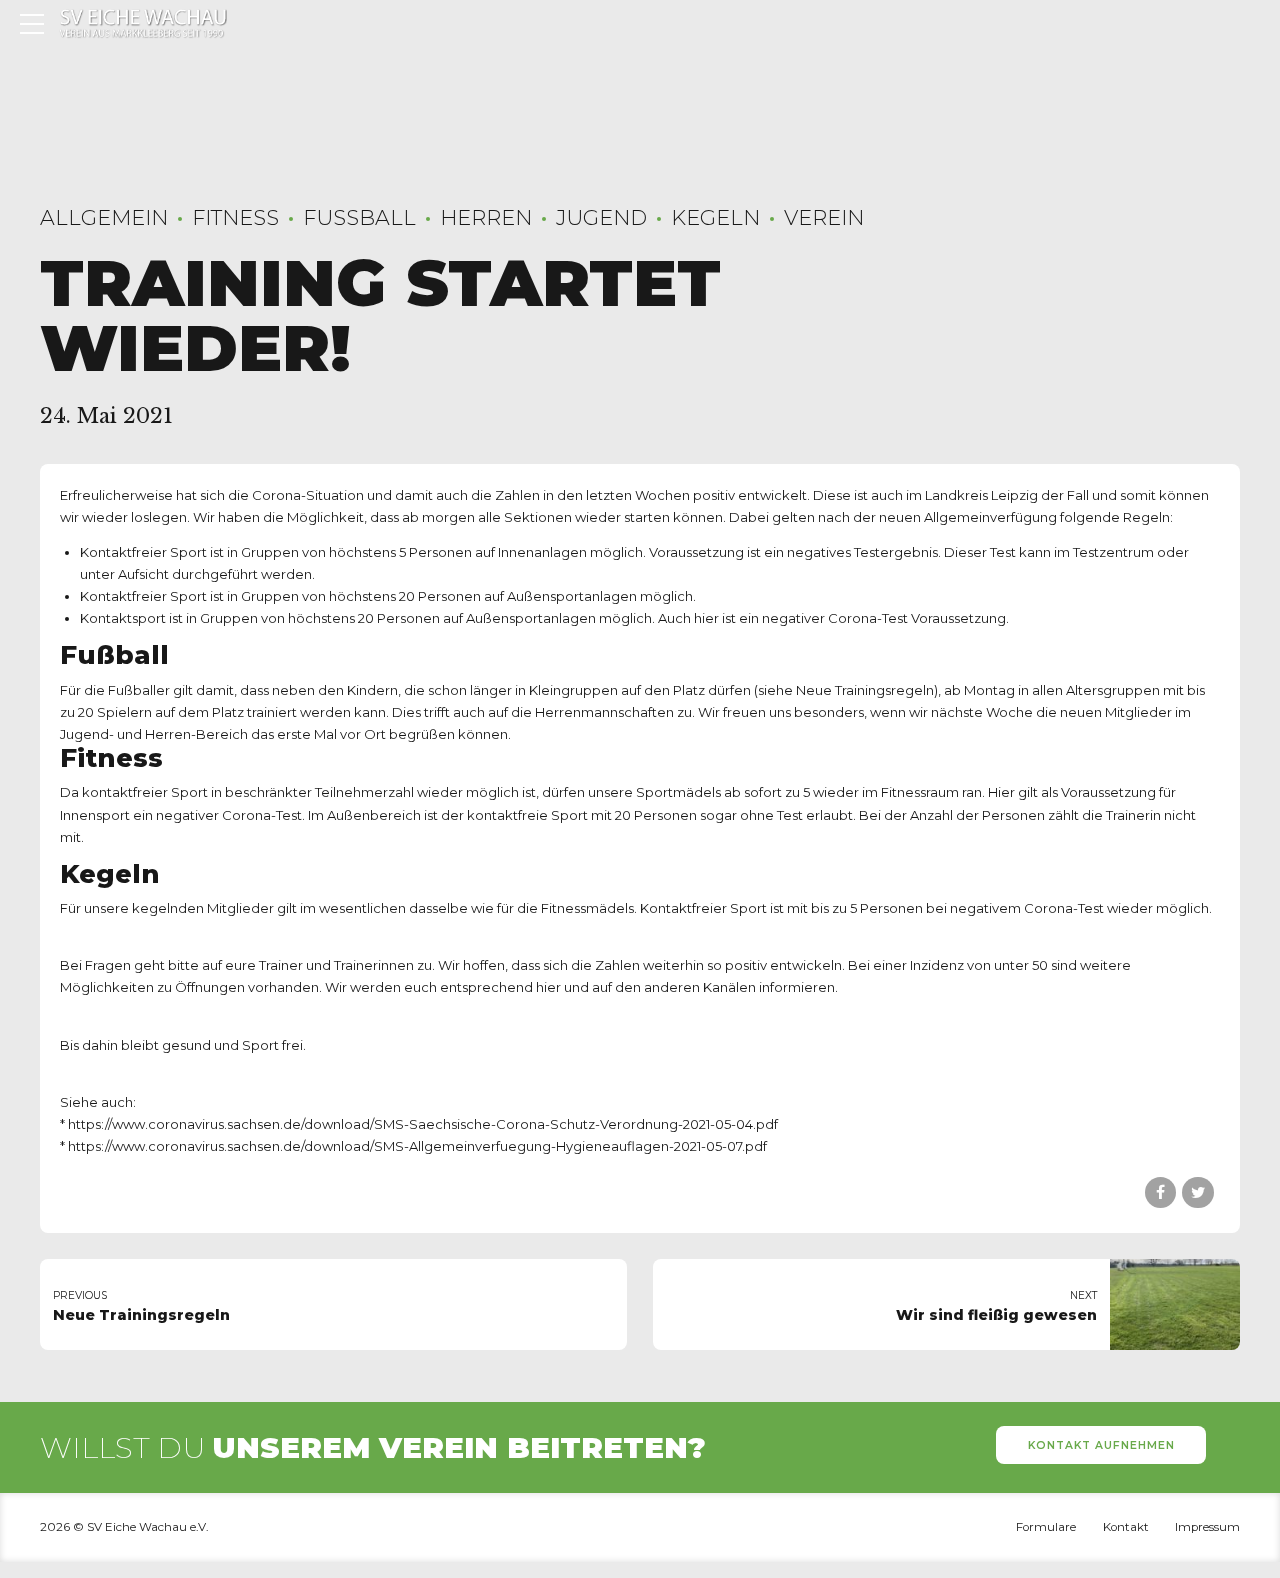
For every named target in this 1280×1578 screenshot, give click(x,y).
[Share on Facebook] (1160, 1192)
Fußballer (139, 690)
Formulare (1046, 1527)
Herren (486, 217)
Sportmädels (678, 792)
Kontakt (1126, 1527)
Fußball (359, 217)
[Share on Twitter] (1197, 1192)
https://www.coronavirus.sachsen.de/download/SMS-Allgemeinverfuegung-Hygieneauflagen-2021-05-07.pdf (417, 1146)
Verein (824, 217)
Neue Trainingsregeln (865, 690)
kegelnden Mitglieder (203, 908)
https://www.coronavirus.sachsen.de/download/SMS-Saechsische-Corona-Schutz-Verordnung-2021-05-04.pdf (423, 1124)
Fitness (235, 217)
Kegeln (715, 217)
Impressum (1207, 1527)
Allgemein (104, 217)
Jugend (601, 217)
